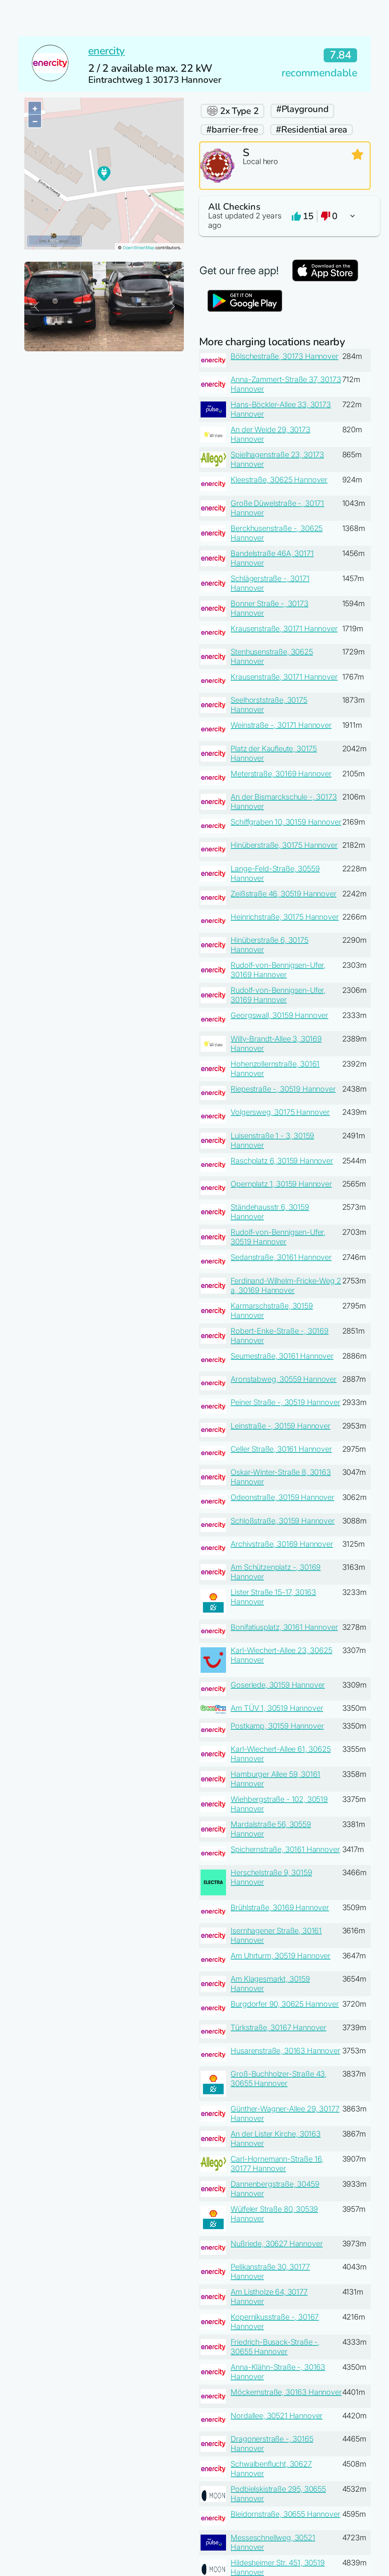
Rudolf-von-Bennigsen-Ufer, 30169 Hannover (278, 970)
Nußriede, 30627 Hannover (277, 2244)
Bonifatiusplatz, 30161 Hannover (284, 1627)
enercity (107, 51)
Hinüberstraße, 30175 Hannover (284, 845)
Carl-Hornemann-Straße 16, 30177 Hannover (277, 2164)
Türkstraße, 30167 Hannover (278, 2028)
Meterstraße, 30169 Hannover (281, 774)
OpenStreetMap (139, 248)
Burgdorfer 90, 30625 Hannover (285, 2004)
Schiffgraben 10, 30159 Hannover (286, 822)
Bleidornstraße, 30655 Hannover (285, 2514)
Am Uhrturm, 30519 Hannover (281, 1956)
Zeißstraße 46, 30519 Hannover (283, 894)
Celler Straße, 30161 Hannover (281, 1449)
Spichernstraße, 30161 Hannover (285, 1849)
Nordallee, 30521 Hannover (277, 2416)
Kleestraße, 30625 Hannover (279, 480)
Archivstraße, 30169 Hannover (282, 1544)
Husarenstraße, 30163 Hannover (285, 2051)
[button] (285, 216)
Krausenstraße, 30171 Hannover (284, 629)
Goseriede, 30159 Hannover (278, 1685)
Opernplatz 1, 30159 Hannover (281, 1184)
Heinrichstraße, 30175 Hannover (285, 917)
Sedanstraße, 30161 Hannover (281, 1257)
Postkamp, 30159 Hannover (277, 1726)
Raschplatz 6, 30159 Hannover (282, 1161)
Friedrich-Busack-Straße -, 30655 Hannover (275, 2347)
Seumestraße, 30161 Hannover (282, 1356)
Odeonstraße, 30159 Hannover (282, 1497)
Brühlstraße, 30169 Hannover (280, 1908)
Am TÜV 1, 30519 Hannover (277, 1708)
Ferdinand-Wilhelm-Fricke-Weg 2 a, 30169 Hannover (286, 1286)
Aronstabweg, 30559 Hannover (284, 1379)
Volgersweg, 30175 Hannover (280, 1112)
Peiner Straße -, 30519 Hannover (285, 1402)
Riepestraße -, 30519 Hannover (283, 1089)
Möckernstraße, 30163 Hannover (286, 2392)
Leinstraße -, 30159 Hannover (281, 1426)
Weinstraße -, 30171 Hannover (281, 725)
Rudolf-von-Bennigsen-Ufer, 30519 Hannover (278, 1237)
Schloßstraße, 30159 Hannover (283, 1521)
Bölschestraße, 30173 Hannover (284, 356)
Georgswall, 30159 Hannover (279, 1015)
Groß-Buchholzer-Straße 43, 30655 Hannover (279, 2079)
